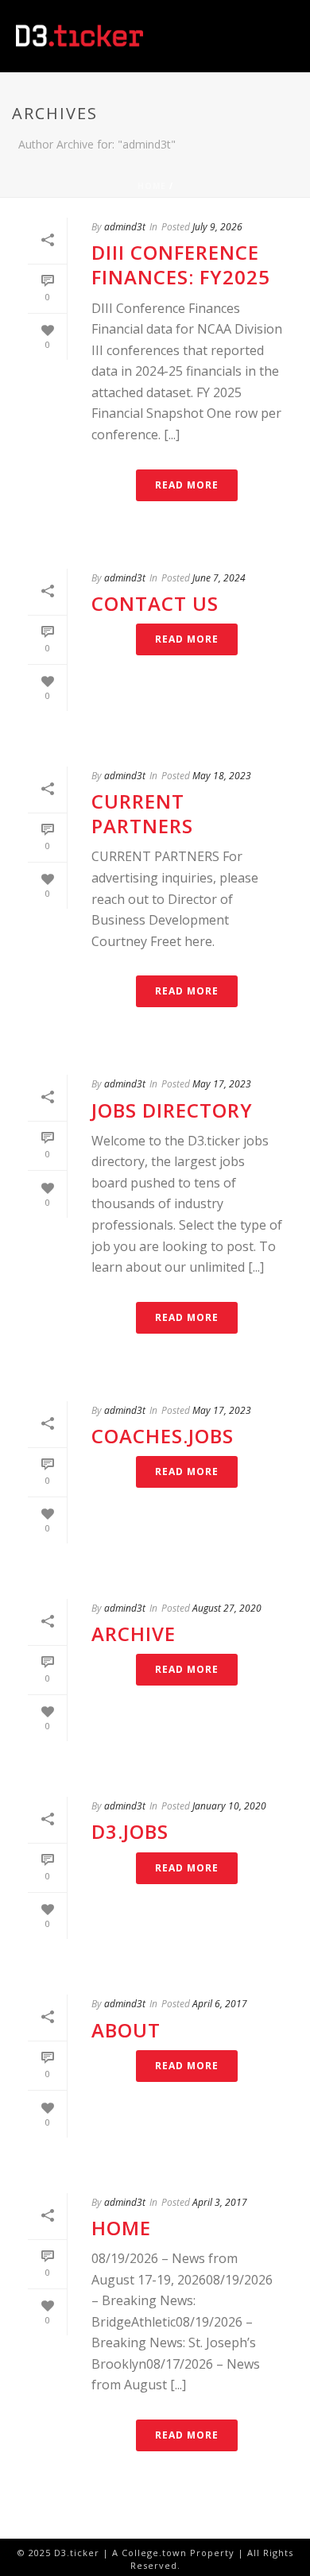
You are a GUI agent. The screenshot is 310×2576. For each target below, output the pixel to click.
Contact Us (155, 603)
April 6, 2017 (220, 2004)
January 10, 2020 (229, 1806)
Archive (134, 1634)
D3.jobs (130, 1831)
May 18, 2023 (222, 776)
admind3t (125, 227)
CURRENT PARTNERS (142, 813)
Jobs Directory (172, 1110)
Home (152, 186)
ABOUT (126, 2030)
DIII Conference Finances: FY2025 (181, 265)
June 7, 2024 (219, 578)
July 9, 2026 (217, 227)
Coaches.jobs (163, 1436)
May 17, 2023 (222, 1084)
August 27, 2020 (227, 1608)
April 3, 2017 (220, 2202)
